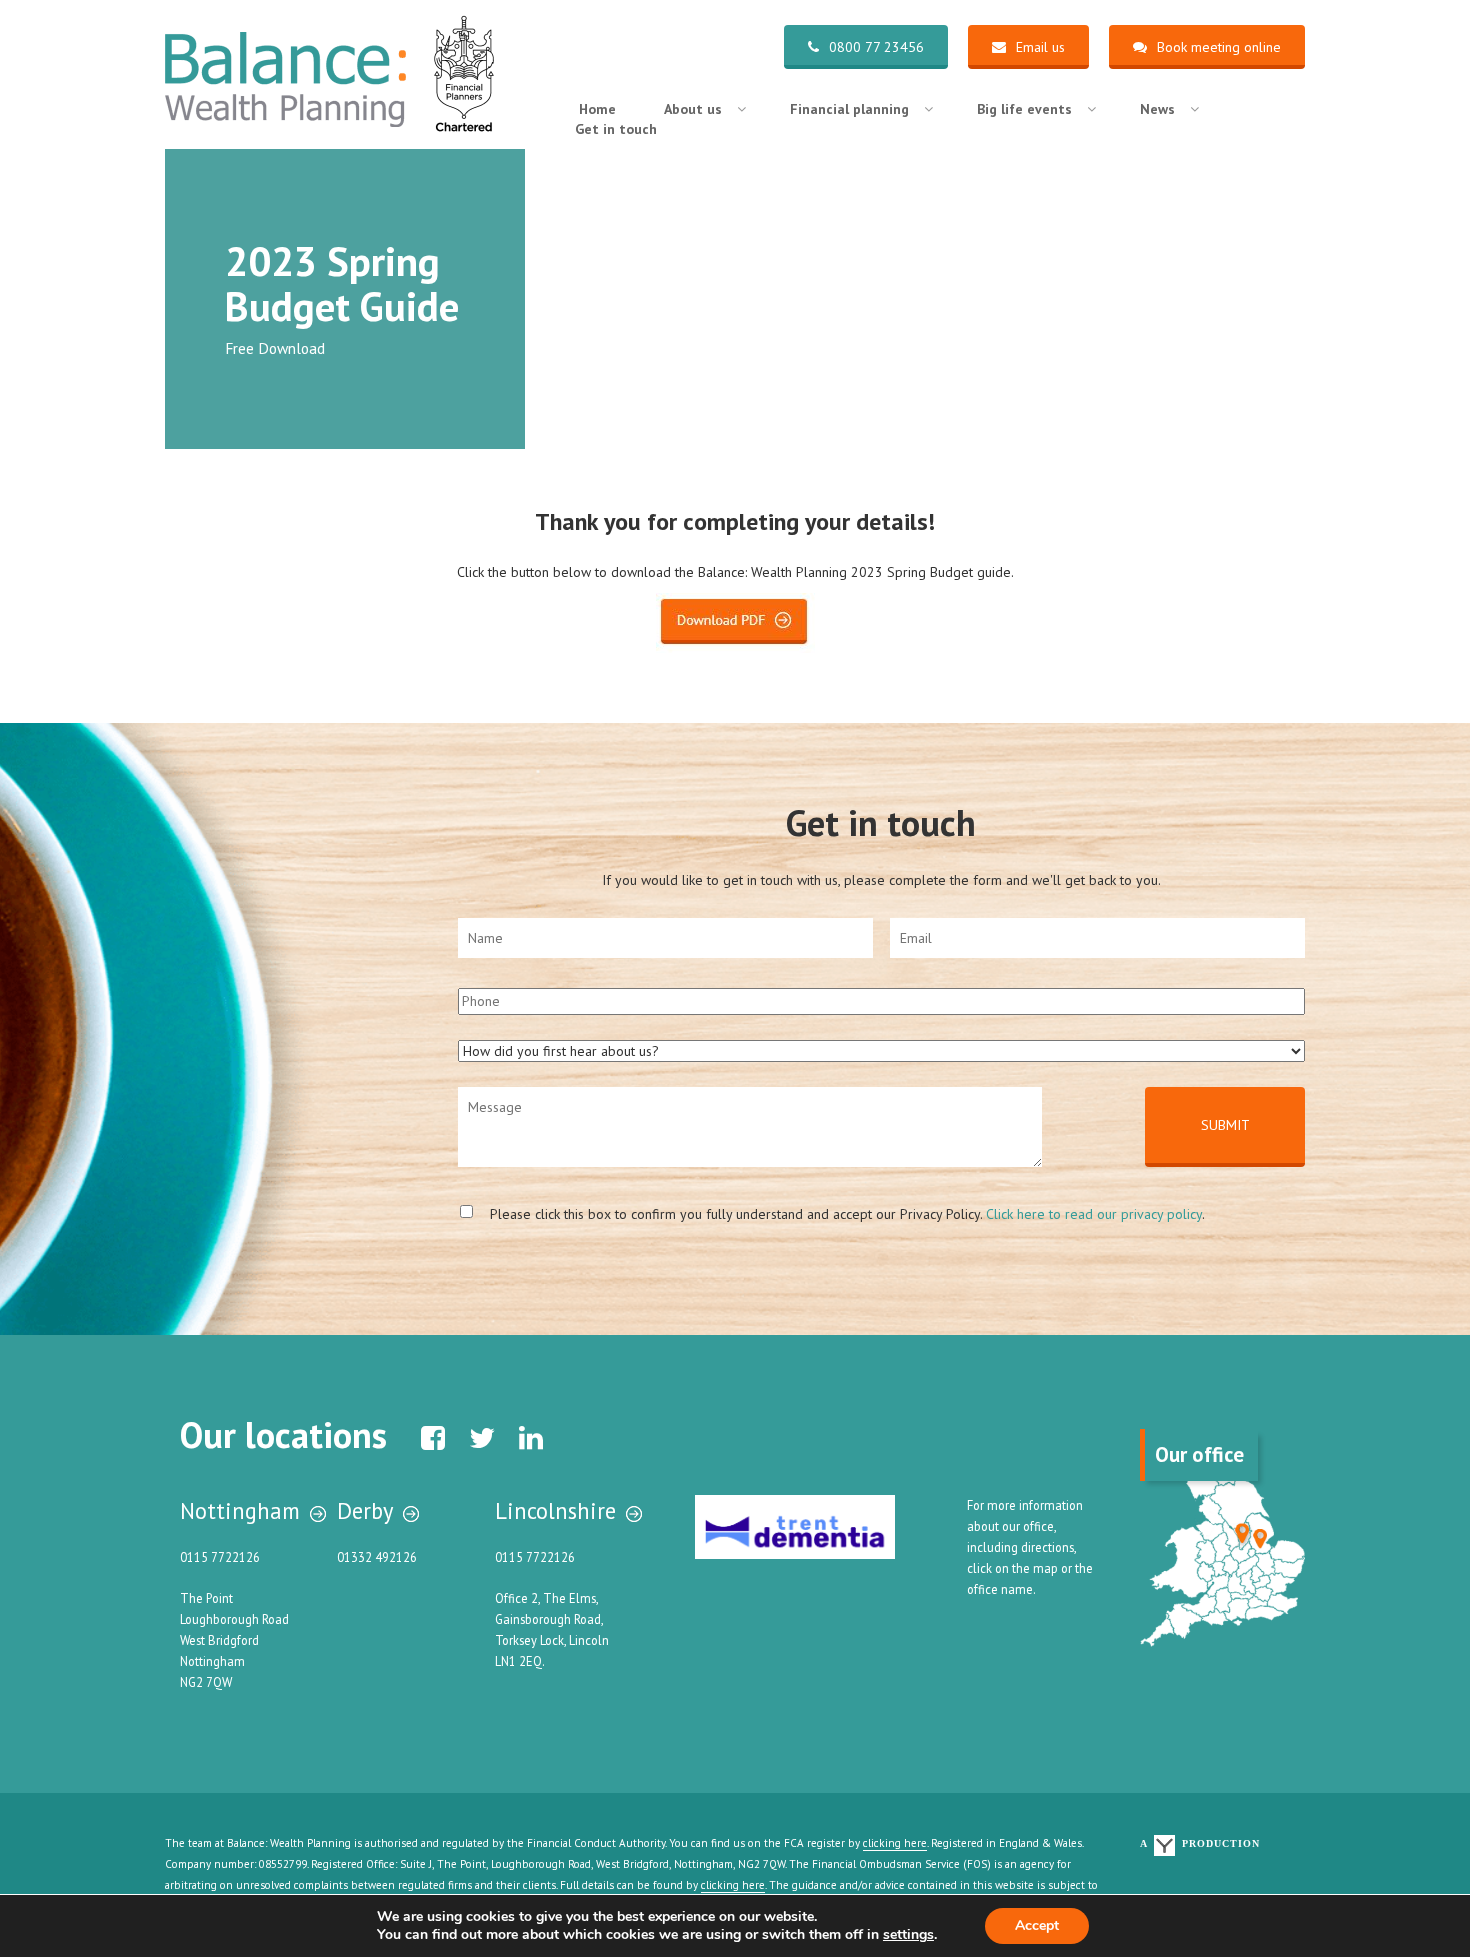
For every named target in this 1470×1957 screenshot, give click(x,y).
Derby (365, 1510)
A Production (1200, 1843)
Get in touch (616, 129)
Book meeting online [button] (1219, 47)
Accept (1037, 1925)
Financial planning (849, 109)
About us (693, 109)
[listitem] (1242, 1533)
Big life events (1024, 109)
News (1157, 109)
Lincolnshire (555, 1510)
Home (597, 109)
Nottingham (240, 1510)
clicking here (895, 1843)
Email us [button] (1040, 47)
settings (908, 1935)
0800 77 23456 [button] (876, 47)
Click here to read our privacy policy (1094, 1214)
